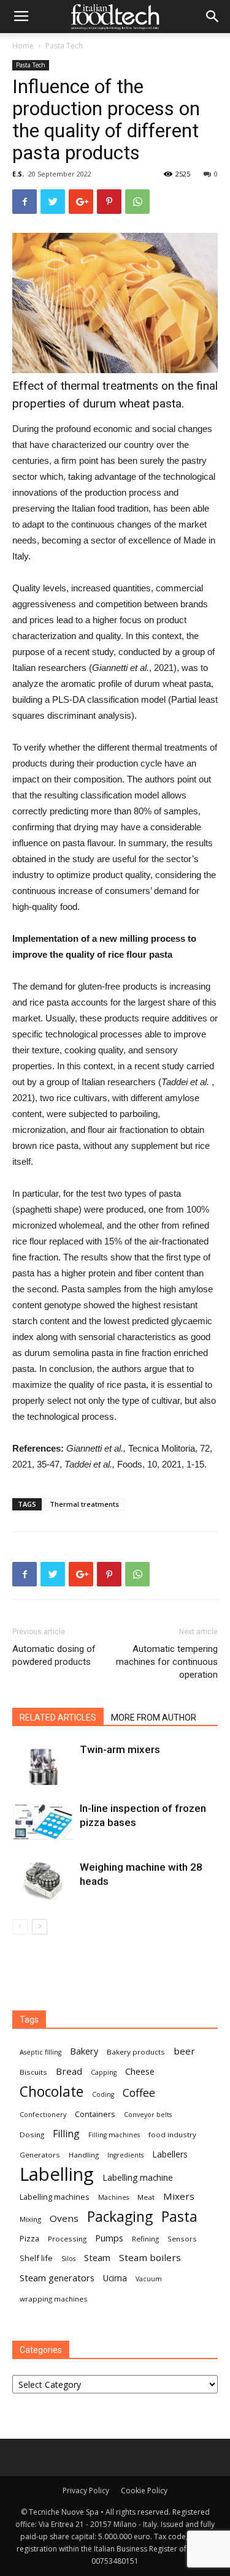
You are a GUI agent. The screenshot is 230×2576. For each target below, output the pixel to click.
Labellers (170, 2154)
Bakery (84, 2051)
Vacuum (149, 2279)
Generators (40, 2155)
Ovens (64, 2218)
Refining (145, 2239)
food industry (172, 2135)
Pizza (29, 2238)
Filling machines (114, 2135)
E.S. (18, 174)
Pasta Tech (64, 46)
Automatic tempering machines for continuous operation (167, 1662)
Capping (104, 2072)
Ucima (115, 2278)
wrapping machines (54, 2299)
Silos (68, 2259)
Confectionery (43, 2115)
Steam (97, 2257)
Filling (66, 2134)
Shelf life (36, 2258)
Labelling (57, 2174)
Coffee (139, 2093)
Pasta (179, 2217)
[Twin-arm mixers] (43, 1764)
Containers (95, 2114)
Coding (103, 2094)
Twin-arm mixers (120, 1749)
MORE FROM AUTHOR (154, 1718)
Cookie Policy (144, 2491)
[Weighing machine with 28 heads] (43, 1881)
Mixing (30, 2219)
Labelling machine (138, 2177)
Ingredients (125, 2155)
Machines (113, 2197)
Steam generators (57, 2278)
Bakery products (136, 2052)
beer (184, 2051)
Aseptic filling (40, 2052)
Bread (69, 2071)
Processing (67, 2239)
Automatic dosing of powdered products (54, 1655)
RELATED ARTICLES (58, 1718)
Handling (84, 2155)
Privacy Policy (86, 2491)
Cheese (140, 2071)
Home (23, 46)
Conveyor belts (148, 2115)
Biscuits (33, 2072)
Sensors (182, 2239)
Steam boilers (150, 2257)
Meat (146, 2197)
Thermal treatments (84, 1504)
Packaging (120, 2217)
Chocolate (52, 2092)
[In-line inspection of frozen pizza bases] (43, 1823)
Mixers (179, 2196)
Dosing (32, 2135)
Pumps (109, 2238)
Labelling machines (55, 2197)
